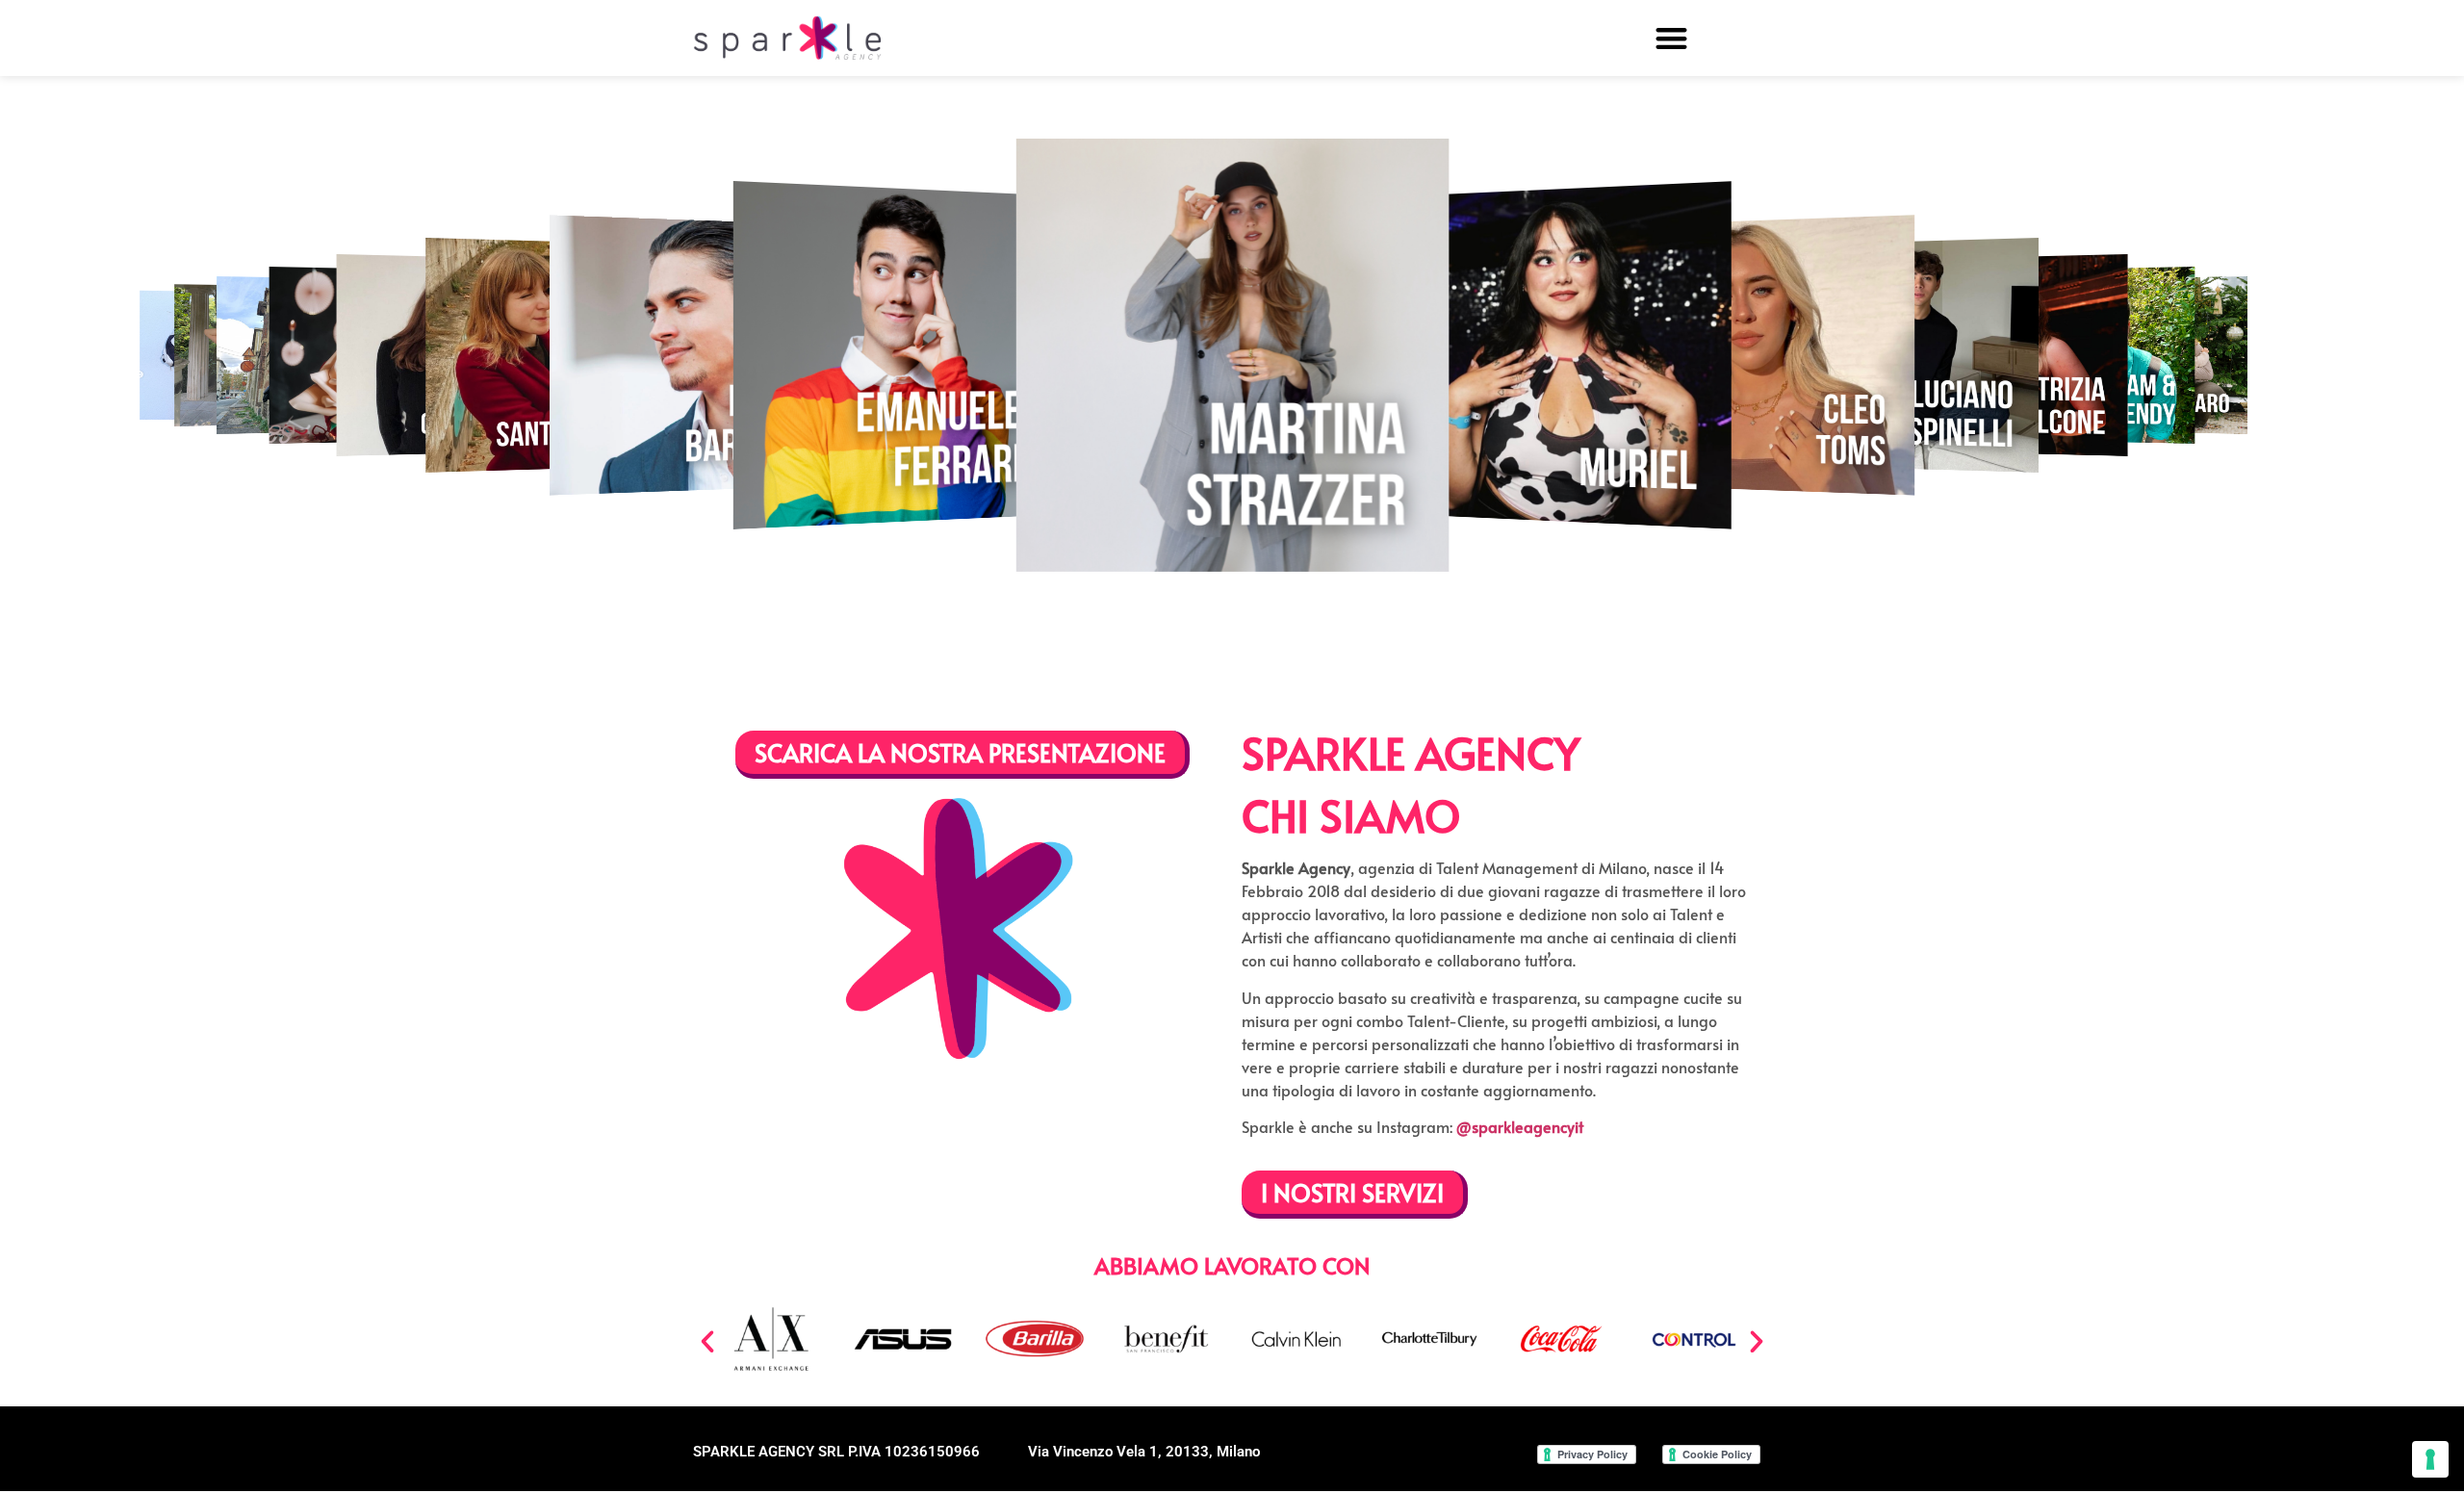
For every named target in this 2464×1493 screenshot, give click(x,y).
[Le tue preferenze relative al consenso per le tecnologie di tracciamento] (2430, 1459)
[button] (1671, 38)
